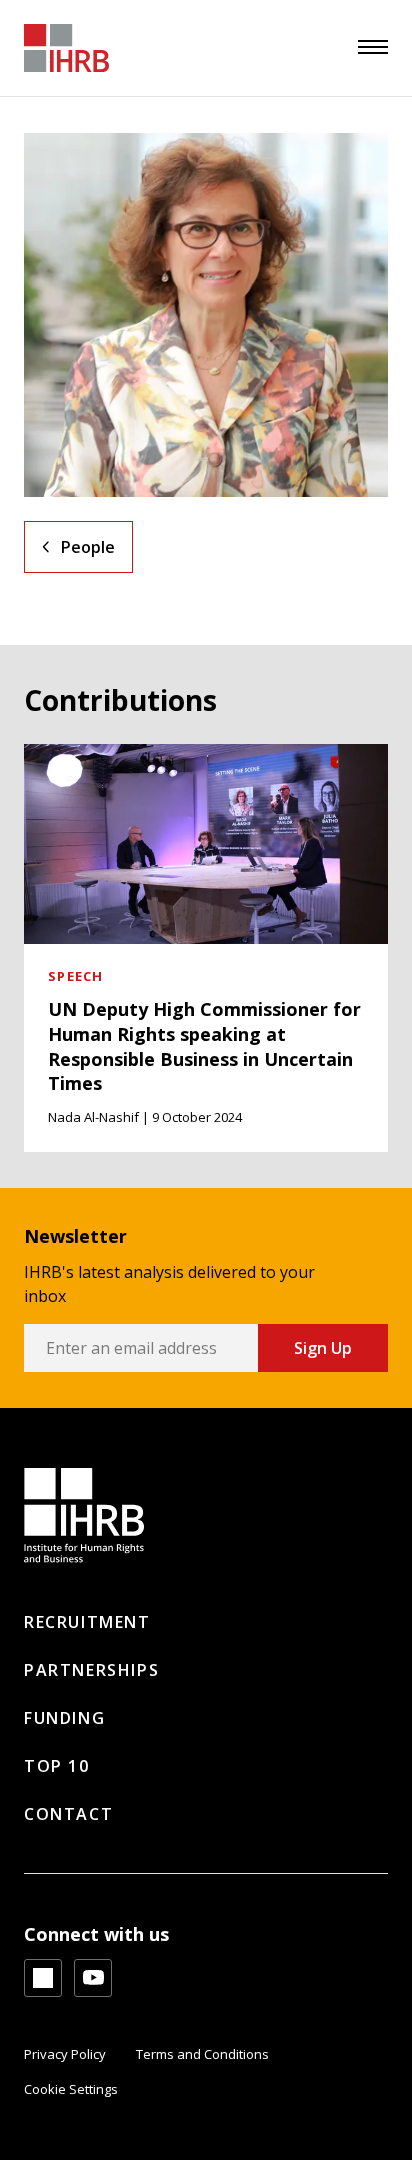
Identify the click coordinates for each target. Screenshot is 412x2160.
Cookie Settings (71, 2089)
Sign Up (323, 1348)
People (88, 547)
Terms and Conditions (202, 2054)
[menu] (373, 47)
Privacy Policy (65, 2054)
